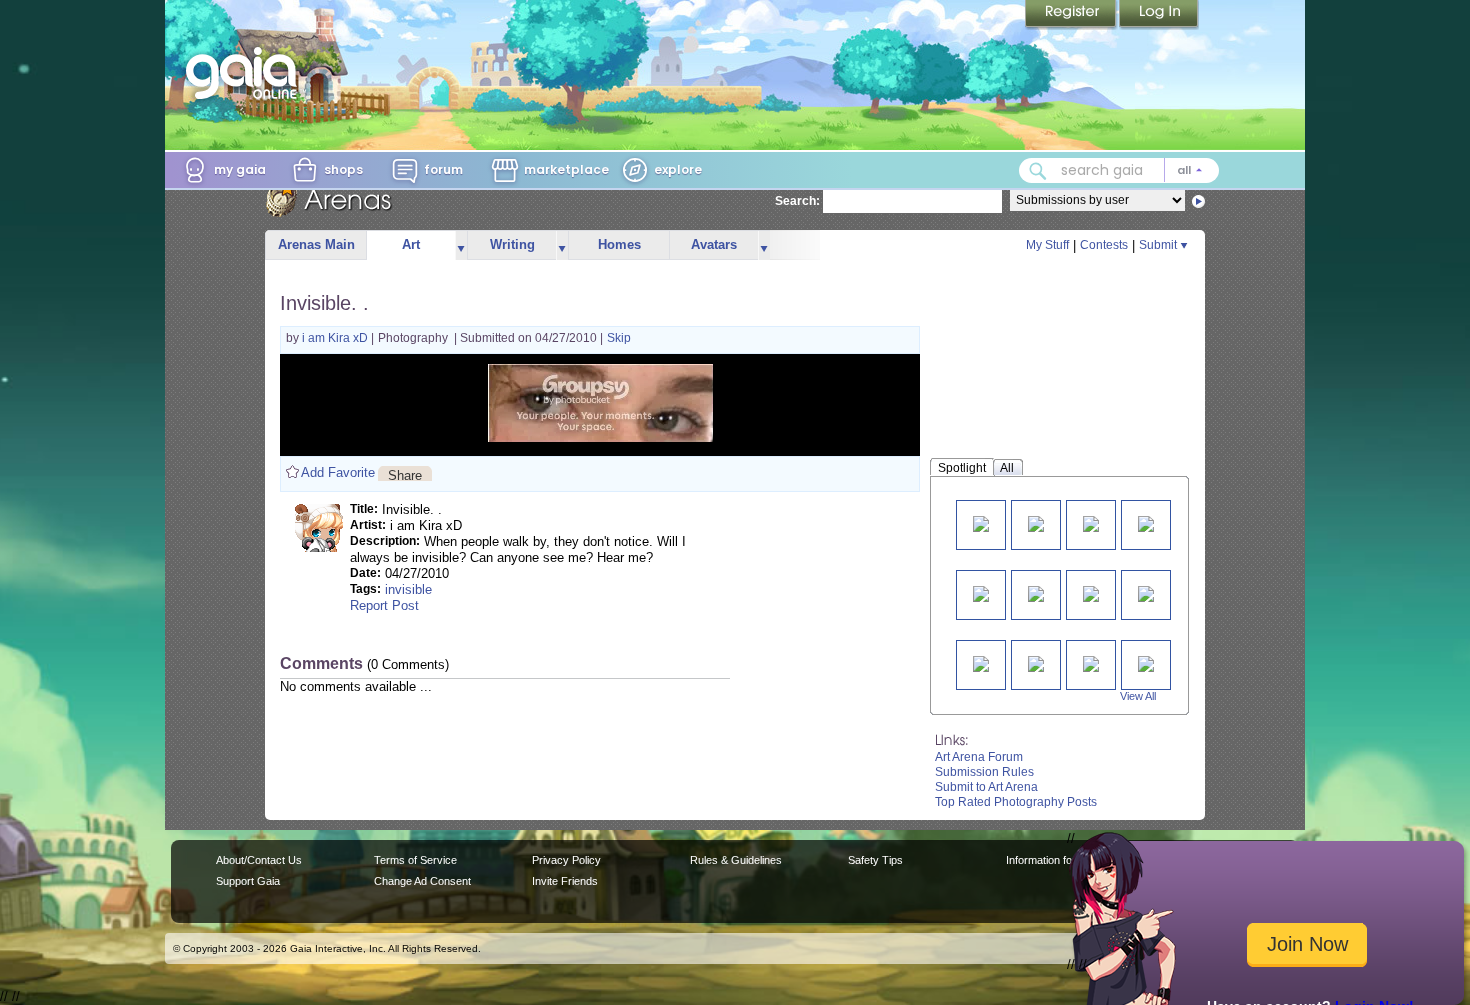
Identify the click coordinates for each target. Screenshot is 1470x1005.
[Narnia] (1146, 522)
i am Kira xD (336, 338)
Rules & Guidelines (736, 860)
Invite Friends (565, 881)
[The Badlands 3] (1146, 662)
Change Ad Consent (422, 881)
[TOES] (981, 522)
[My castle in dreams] (1091, 662)
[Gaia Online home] (246, 73)
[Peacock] (1036, 592)
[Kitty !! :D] (981, 592)
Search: (797, 201)
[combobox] (1119, 170)
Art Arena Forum (979, 757)
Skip (619, 338)
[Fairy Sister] (981, 662)
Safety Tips (875, 860)
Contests (1104, 245)
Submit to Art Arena (986, 787)
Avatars (714, 244)
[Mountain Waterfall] (1036, 662)
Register (1072, 15)
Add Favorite (338, 472)
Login (1159, 15)
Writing (512, 244)
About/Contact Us (259, 860)
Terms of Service (415, 860)
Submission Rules (984, 772)
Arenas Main (316, 244)
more (461, 245)
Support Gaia (248, 881)
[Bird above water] (1091, 592)
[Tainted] (1036, 522)
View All (1138, 696)
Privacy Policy (566, 860)
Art (411, 244)
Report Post (384, 605)
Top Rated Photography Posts (1016, 802)
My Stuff (1047, 245)
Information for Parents (1061, 860)
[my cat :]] (1091, 522)
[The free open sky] (1146, 592)
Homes (619, 244)
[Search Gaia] (1038, 171)
